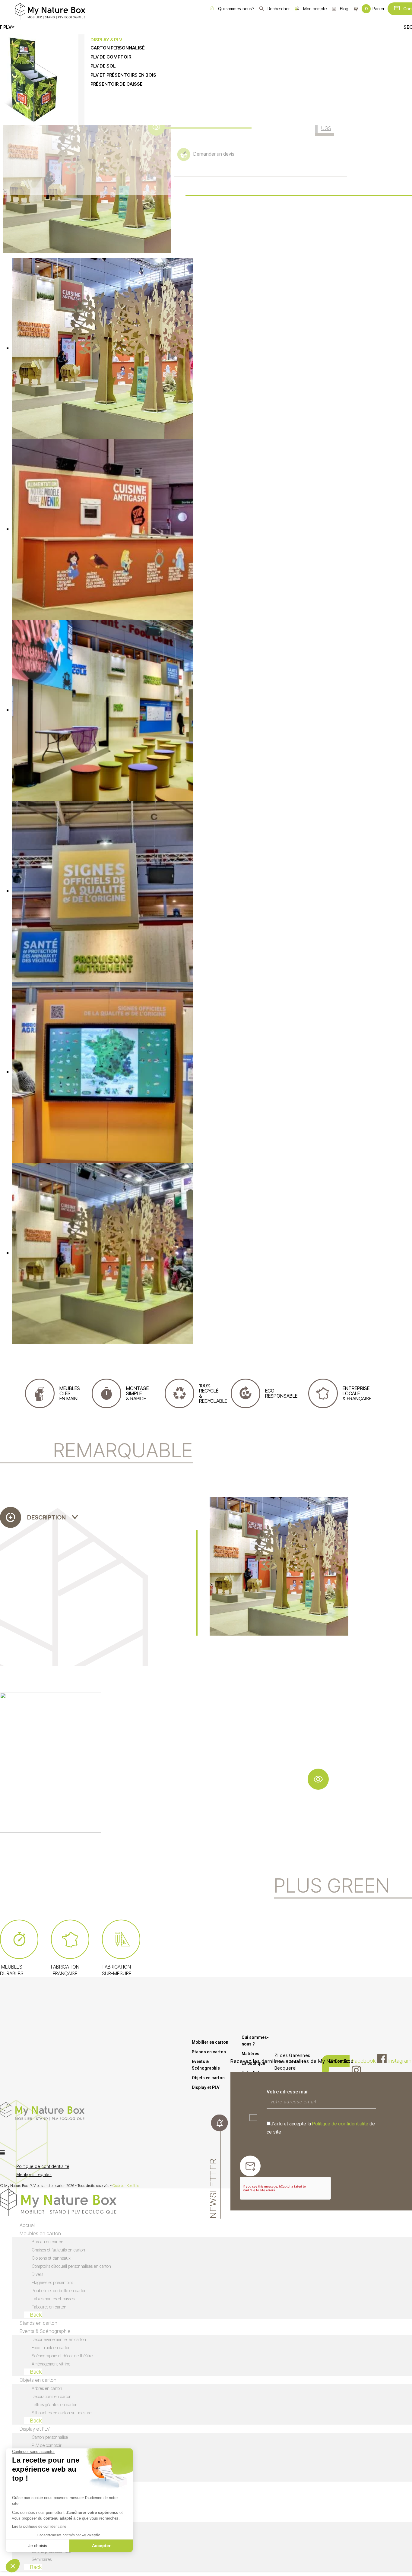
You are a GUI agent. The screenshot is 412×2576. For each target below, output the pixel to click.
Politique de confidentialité (340, 2124)
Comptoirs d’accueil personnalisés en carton (71, 2266)
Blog (344, 9)
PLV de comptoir (47, 2445)
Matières (250, 2054)
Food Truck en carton (51, 2348)
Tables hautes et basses (53, 2299)
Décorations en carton (52, 2396)
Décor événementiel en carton (59, 2339)
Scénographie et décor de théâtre (62, 2356)
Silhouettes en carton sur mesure (62, 2413)
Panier (375, 9)
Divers (37, 2274)
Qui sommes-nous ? (236, 9)
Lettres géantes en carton (55, 2405)
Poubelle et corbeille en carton (59, 2291)
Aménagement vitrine (51, 2364)
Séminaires (42, 2559)
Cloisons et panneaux (51, 2258)
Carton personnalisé (50, 2437)
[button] (172, 2153)
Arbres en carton (47, 2388)
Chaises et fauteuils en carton (58, 2250)
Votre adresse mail (288, 2092)
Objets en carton (208, 2078)
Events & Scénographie (206, 2065)
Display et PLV (206, 2087)
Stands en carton (209, 2052)
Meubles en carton (40, 2233)
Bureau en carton (48, 2242)
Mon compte (315, 9)
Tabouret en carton (49, 2307)
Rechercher (279, 9)
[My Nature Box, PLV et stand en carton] (50, 11)
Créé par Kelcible (126, 2186)
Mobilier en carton (210, 2042)
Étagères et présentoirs (52, 2282)
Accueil (28, 2225)
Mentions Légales (34, 2174)
